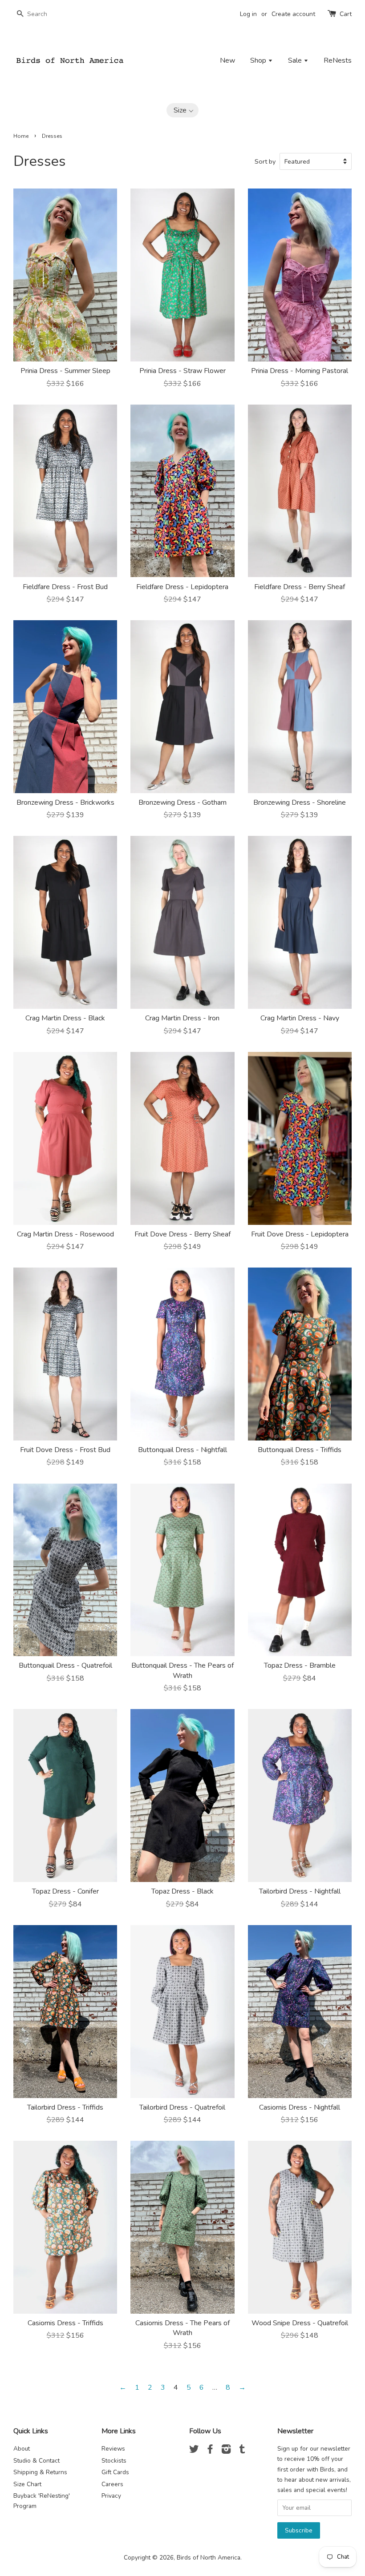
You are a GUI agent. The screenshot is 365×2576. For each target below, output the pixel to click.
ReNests (338, 60)
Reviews (113, 2449)
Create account (293, 14)
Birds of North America (209, 2558)
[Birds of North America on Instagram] (226, 2451)
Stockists (114, 2461)
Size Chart (27, 2484)
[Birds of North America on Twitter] (194, 2451)
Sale (296, 60)
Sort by (265, 161)
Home (21, 136)
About (22, 2449)
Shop (259, 60)
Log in (248, 14)
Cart (346, 14)
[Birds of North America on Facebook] (210, 2451)
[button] (183, 110)
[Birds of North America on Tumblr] (242, 2451)
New (227, 60)
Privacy (111, 2496)
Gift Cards (115, 2472)
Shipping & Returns (40, 2472)
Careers (112, 2484)
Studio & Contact (36, 2461)
